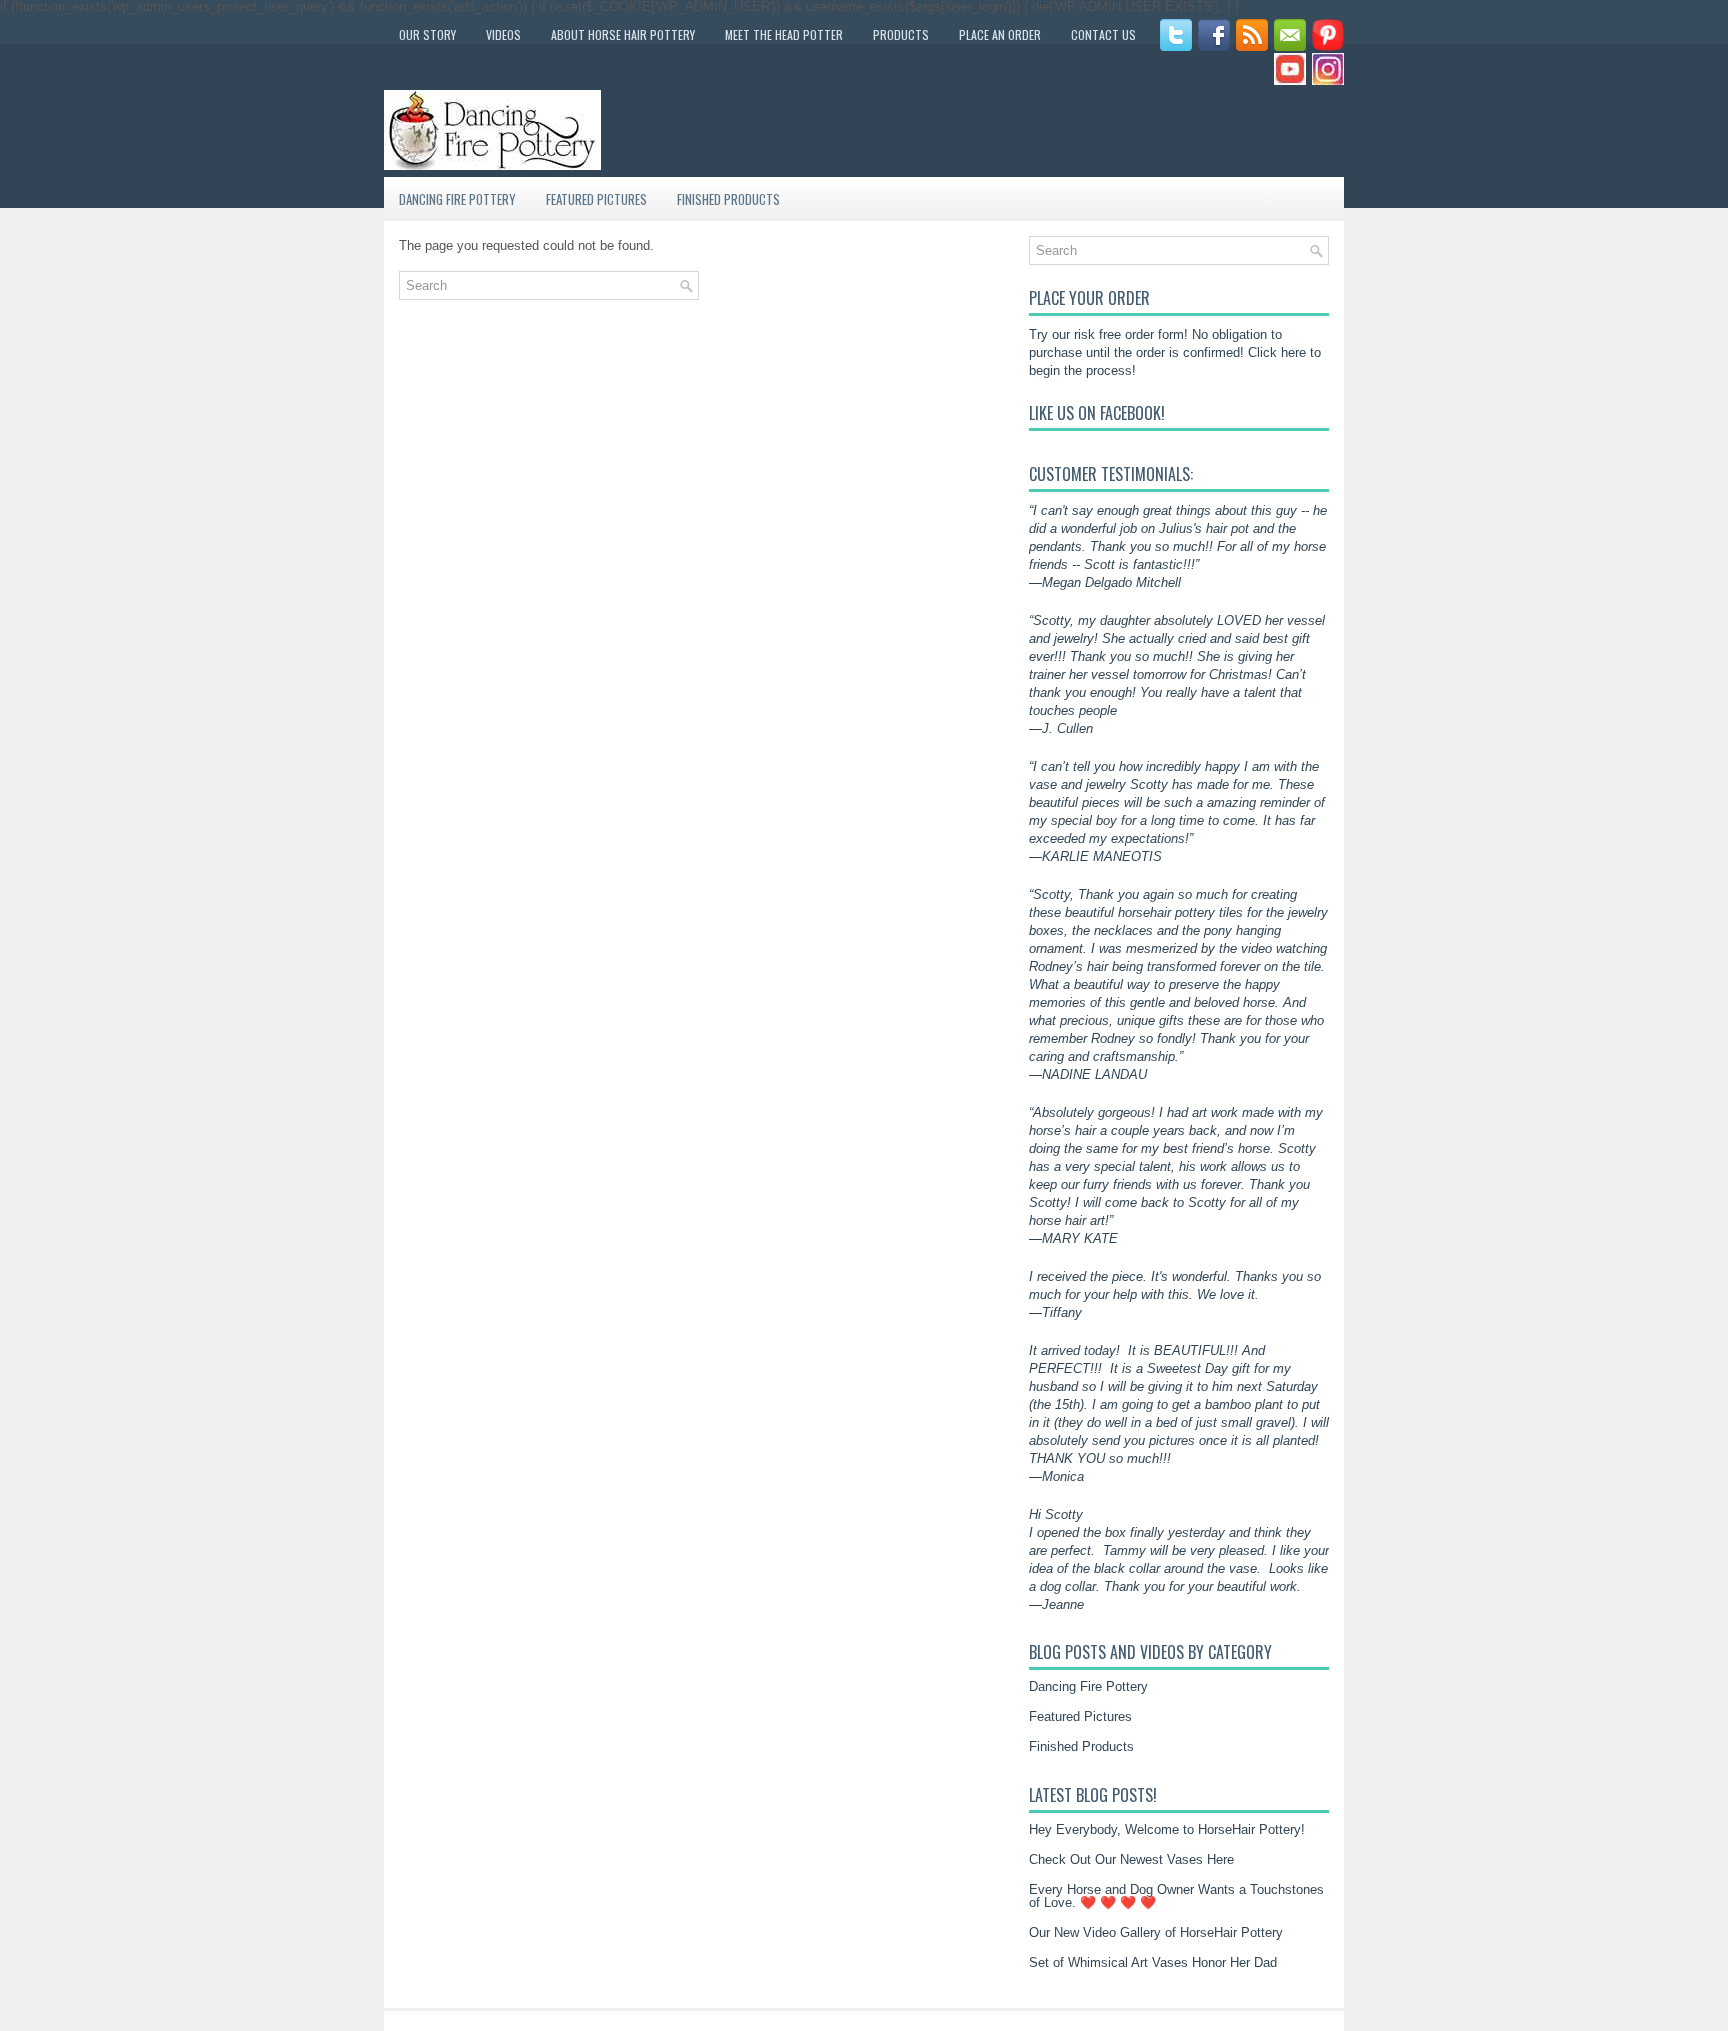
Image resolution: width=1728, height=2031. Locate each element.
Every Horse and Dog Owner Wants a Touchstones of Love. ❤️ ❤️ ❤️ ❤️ (1176, 1896)
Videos (503, 34)
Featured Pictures (596, 199)
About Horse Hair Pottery (623, 34)
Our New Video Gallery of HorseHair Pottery (1156, 1932)
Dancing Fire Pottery (457, 199)
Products (901, 34)
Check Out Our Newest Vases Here (1131, 1859)
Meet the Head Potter (784, 34)
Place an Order (1000, 34)
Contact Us (1103, 34)
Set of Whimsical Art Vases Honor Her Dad (1153, 1962)
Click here (1277, 352)
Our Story (427, 34)
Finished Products (728, 199)
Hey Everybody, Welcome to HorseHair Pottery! (1167, 1829)
